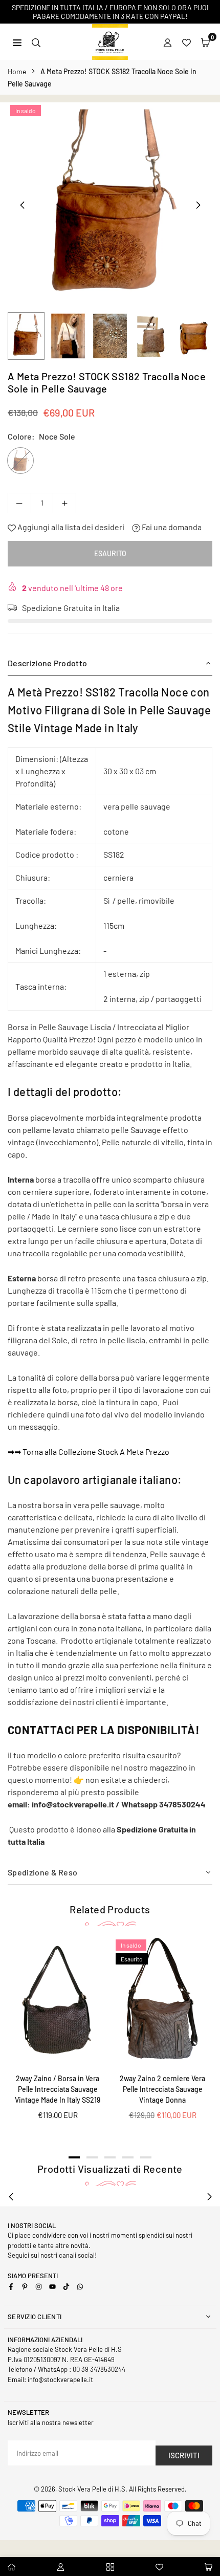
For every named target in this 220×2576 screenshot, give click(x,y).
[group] (110, 205)
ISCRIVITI (184, 2455)
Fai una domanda (171, 527)
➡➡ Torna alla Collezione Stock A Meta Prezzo (89, 1451)
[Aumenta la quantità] (64, 503)
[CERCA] (36, 42)
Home (17, 71)
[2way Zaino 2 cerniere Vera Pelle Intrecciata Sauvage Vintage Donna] (162, 2001)
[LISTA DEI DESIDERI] (186, 42)
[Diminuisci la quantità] (19, 503)
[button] (205, 42)
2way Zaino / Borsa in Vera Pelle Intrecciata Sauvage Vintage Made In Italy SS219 (58, 2089)
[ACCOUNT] (168, 42)
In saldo (26, 111)
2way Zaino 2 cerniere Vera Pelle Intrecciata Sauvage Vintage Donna (162, 2089)
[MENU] (17, 42)
